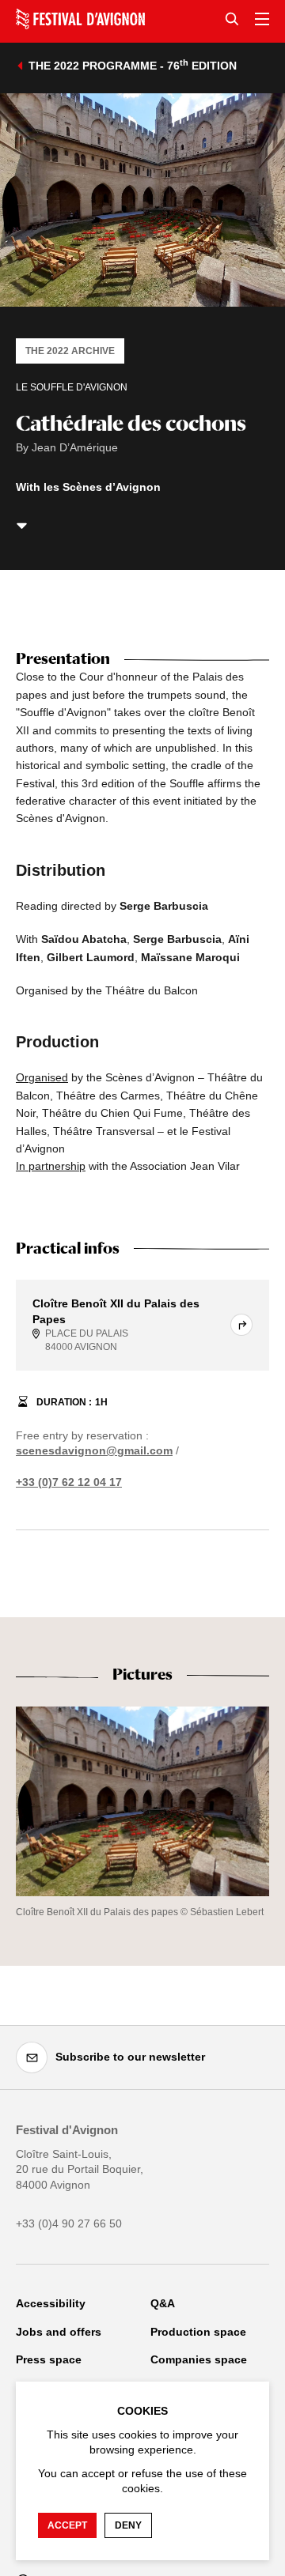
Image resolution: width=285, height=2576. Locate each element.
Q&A (163, 2303)
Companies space (199, 2359)
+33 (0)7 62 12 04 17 (69, 1482)
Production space (198, 2332)
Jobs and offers (59, 2332)
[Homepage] (80, 19)
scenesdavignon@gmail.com (94, 1450)
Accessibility (51, 2303)
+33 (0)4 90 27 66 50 (69, 2223)
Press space (49, 2359)
